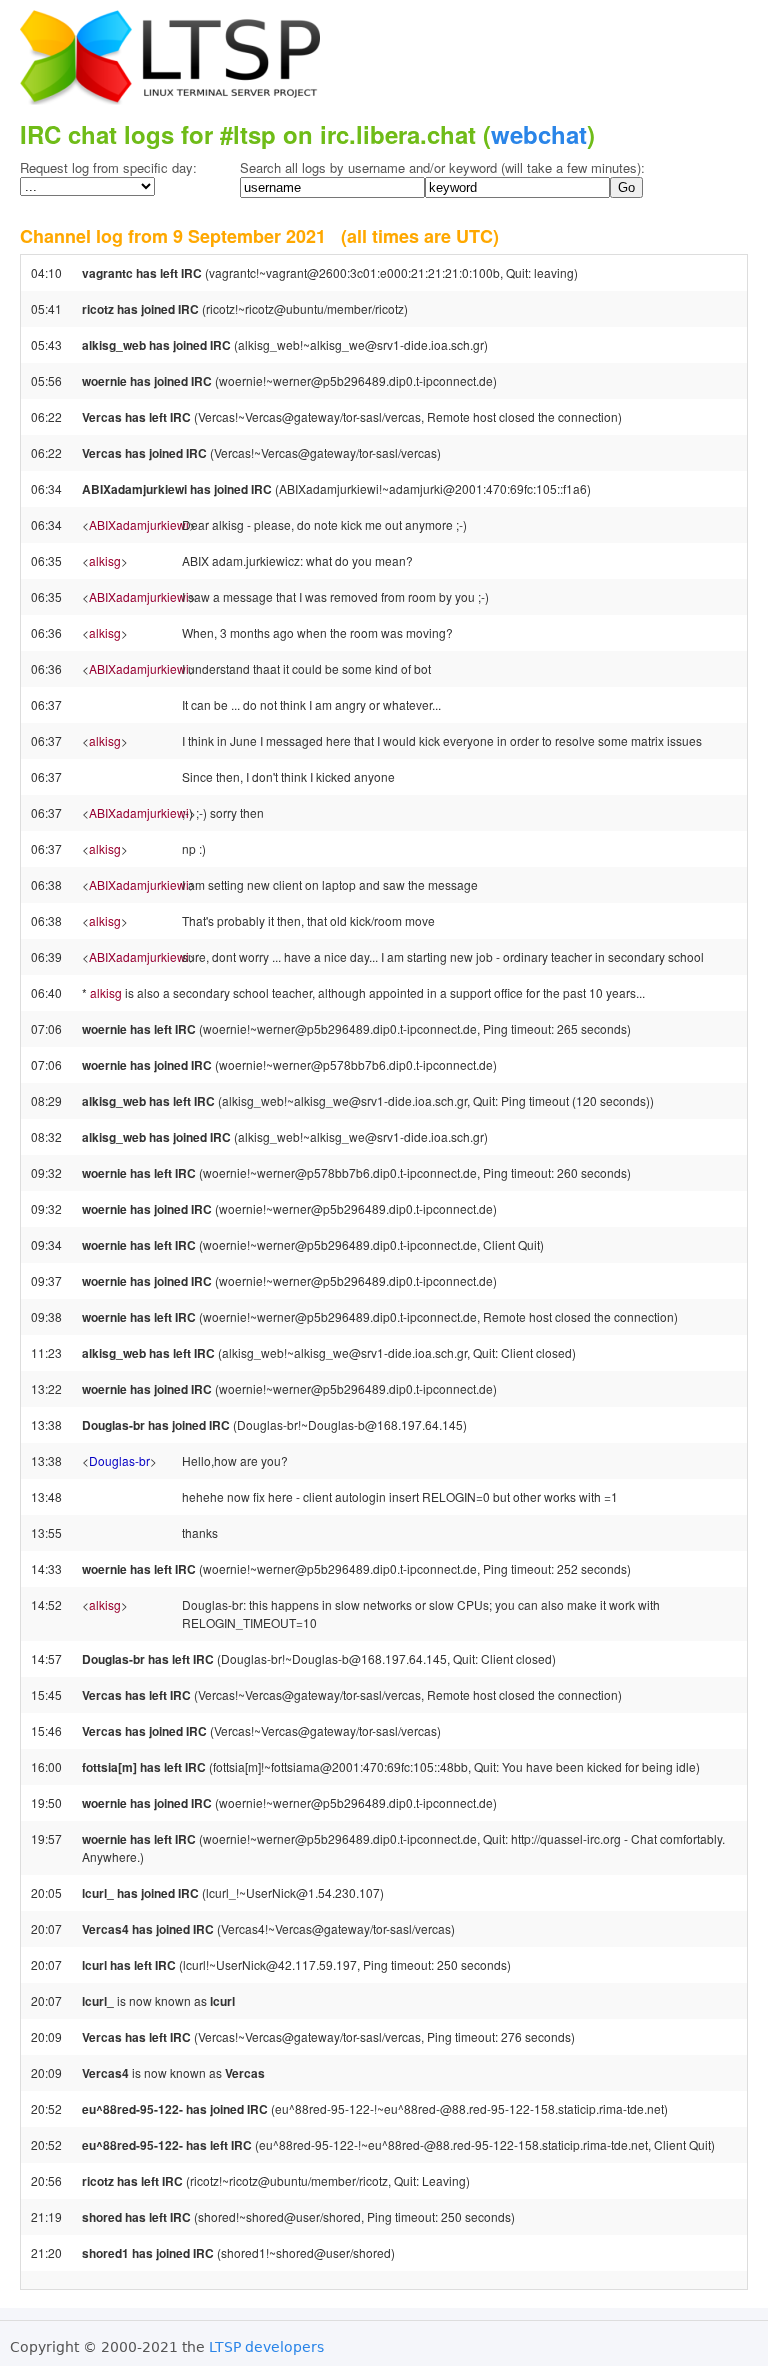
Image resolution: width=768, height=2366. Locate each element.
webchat (539, 134)
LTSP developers (266, 2347)
